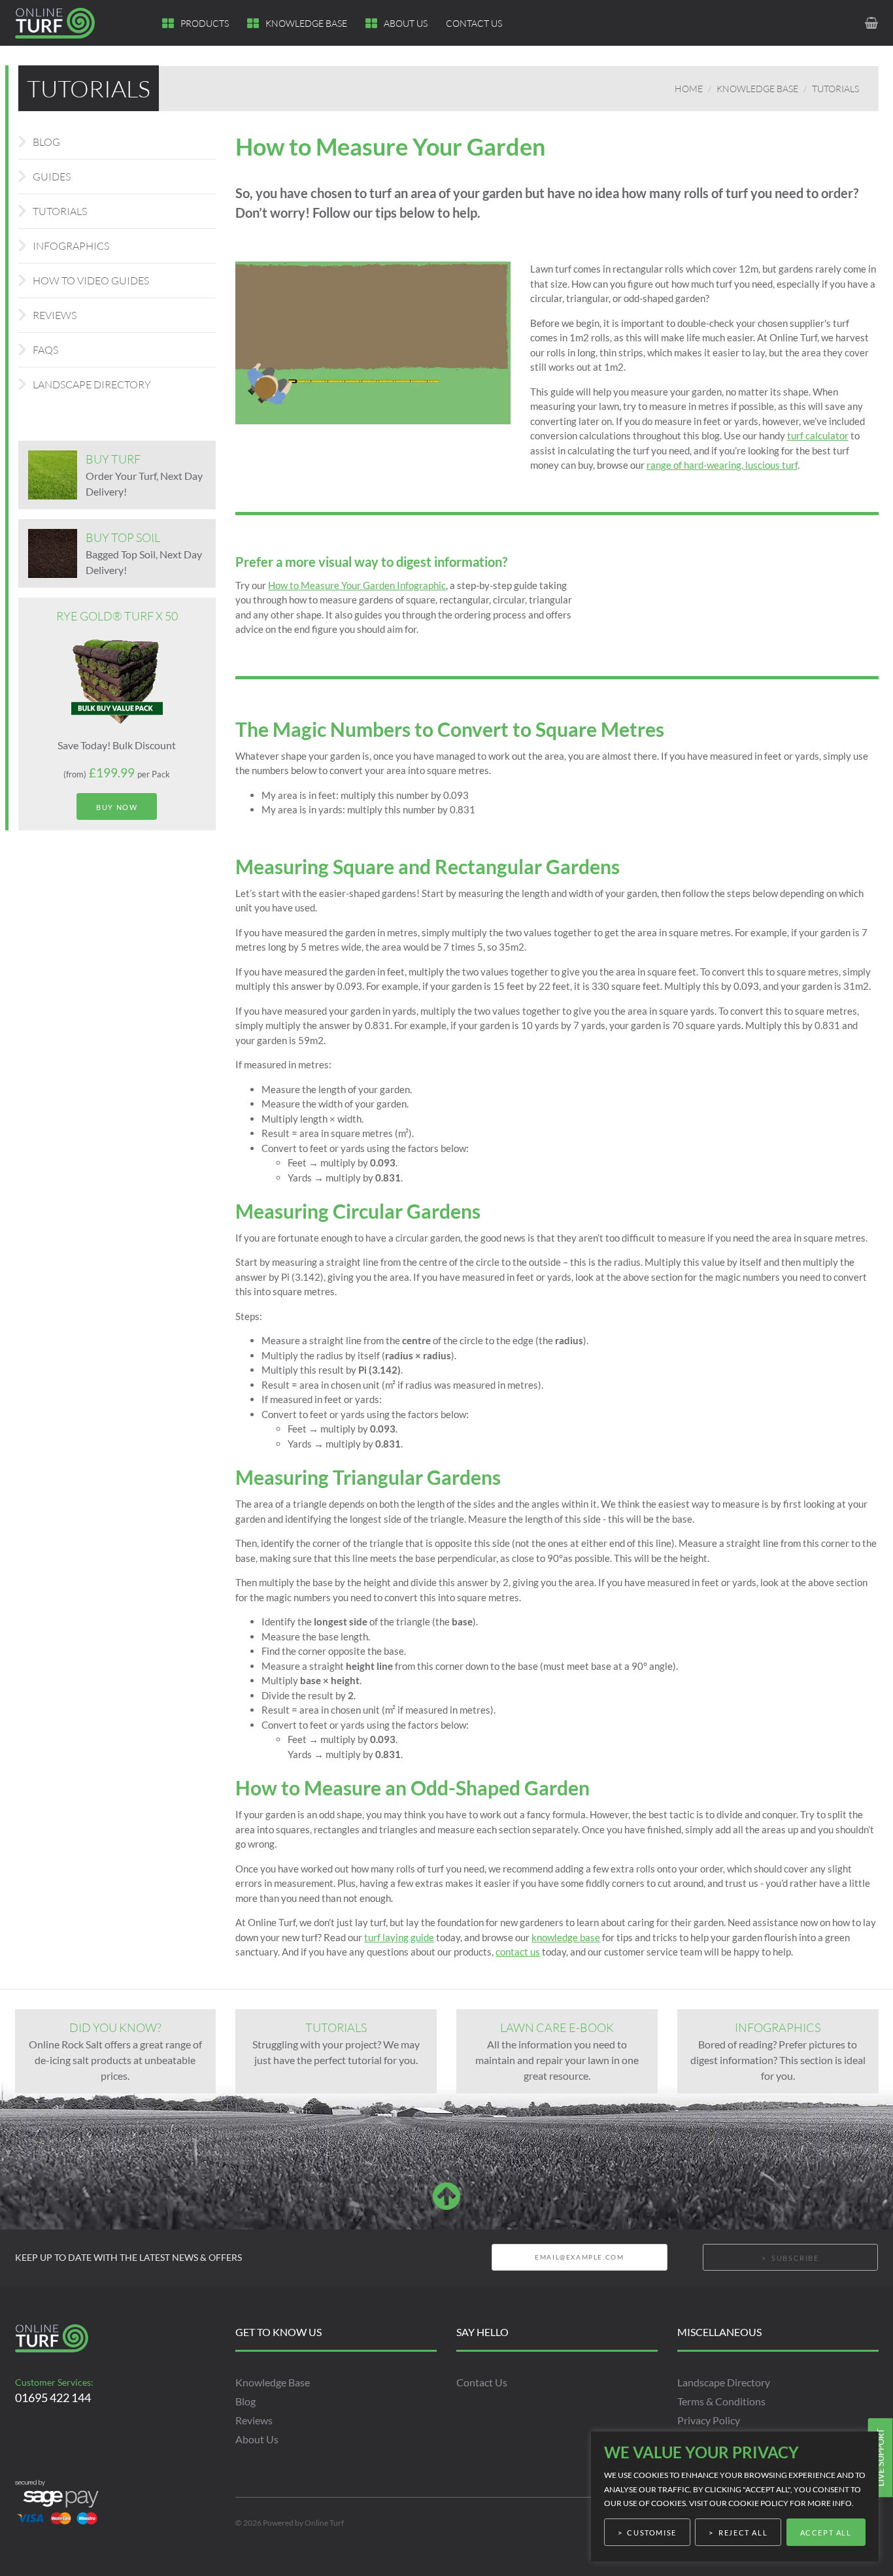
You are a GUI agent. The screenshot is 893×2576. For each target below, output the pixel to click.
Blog (46, 142)
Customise (651, 2533)
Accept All (826, 2533)
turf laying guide (399, 1937)
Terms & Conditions (721, 2401)
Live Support (880, 2457)
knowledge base (566, 1937)
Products (205, 23)
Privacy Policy (709, 2420)
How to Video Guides (91, 280)
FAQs (45, 350)
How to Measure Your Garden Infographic (357, 585)
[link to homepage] (63, 23)
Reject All (743, 2533)
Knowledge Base (306, 23)
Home (689, 89)
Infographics (71, 246)
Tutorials (835, 89)
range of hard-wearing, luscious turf (722, 465)
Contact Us (474, 23)
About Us (406, 23)
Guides (52, 177)
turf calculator (818, 435)
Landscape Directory (92, 384)
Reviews (55, 315)
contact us (518, 1952)
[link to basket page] (872, 23)
